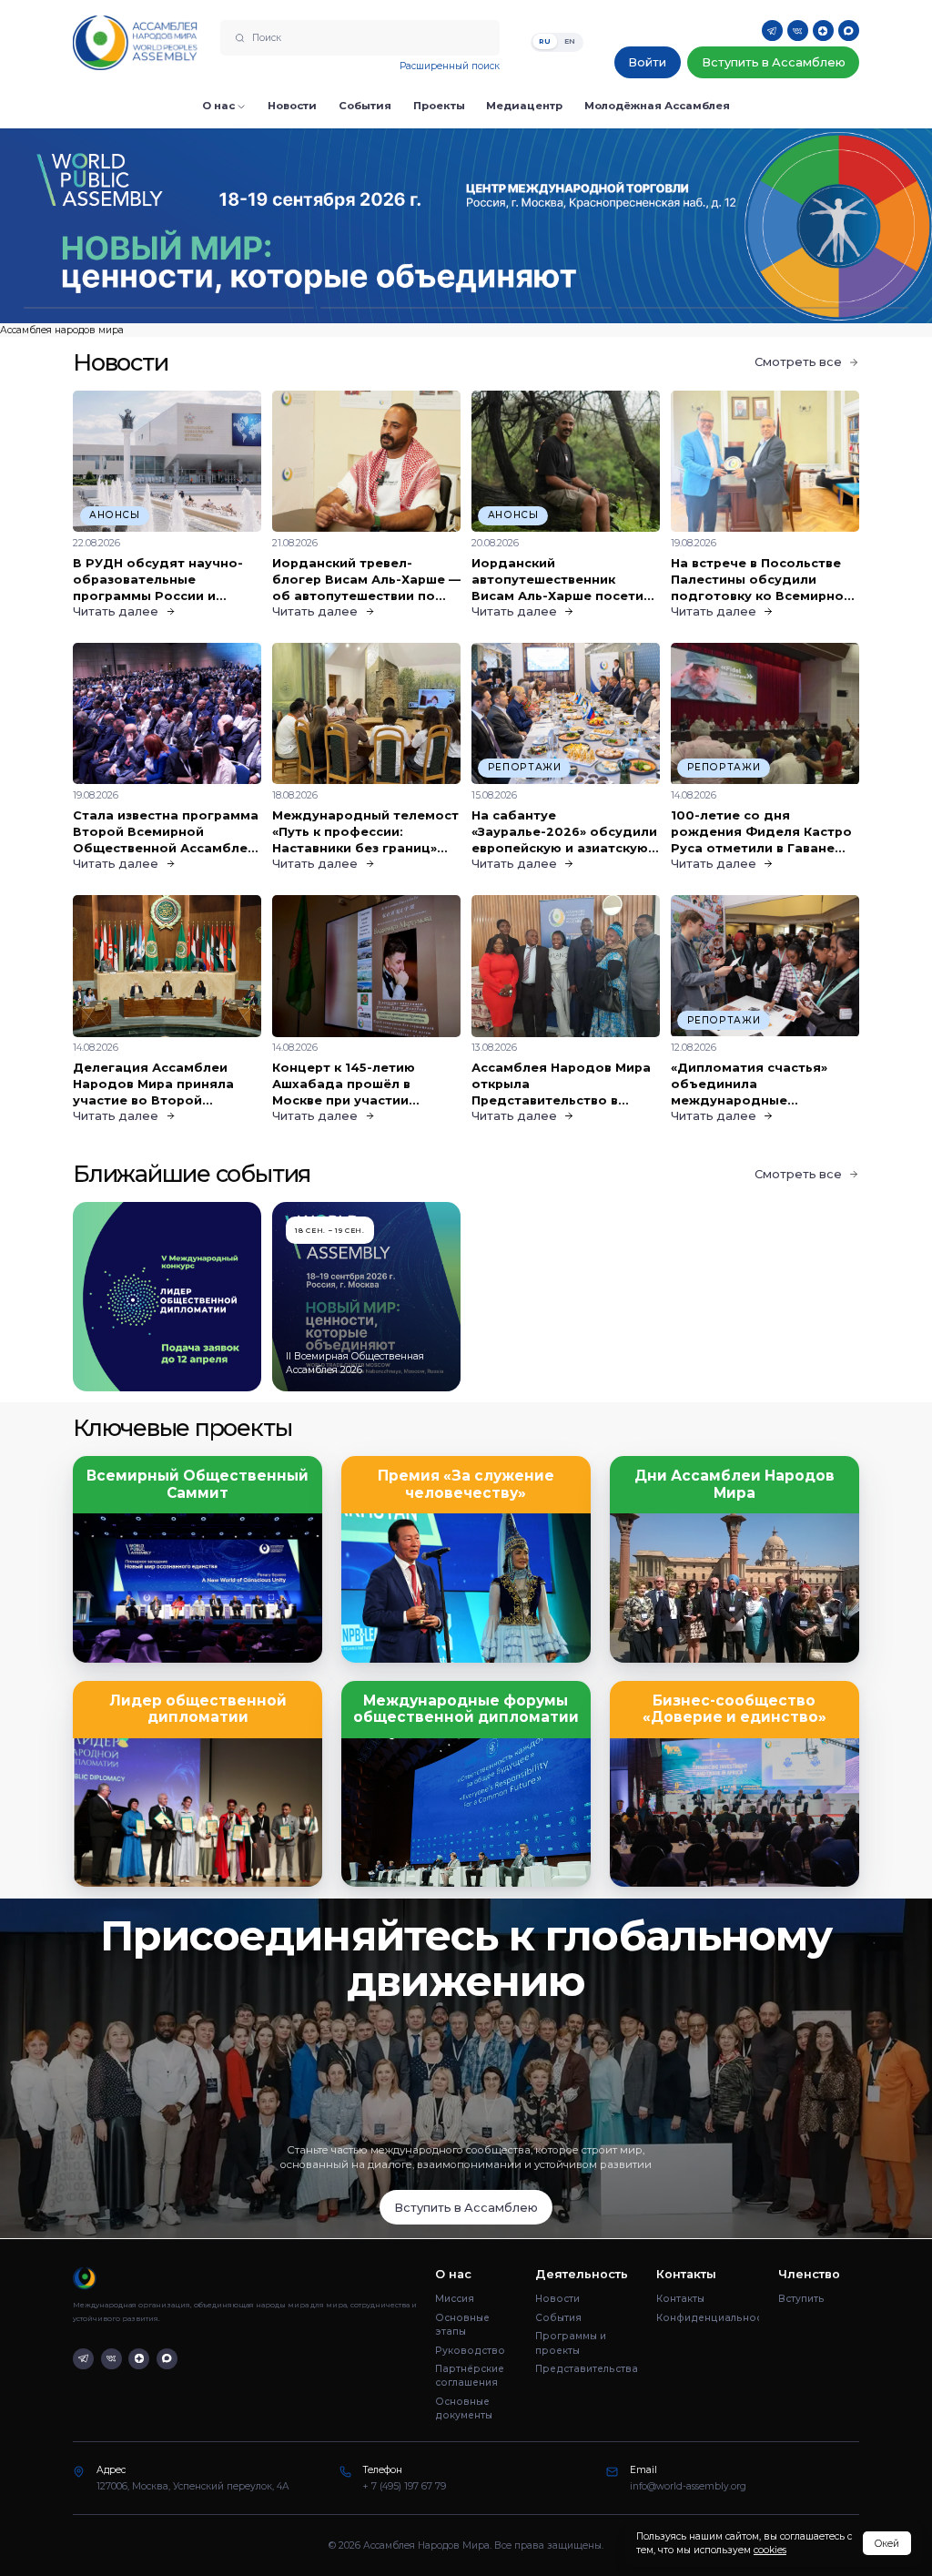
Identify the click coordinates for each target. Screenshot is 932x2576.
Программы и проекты (571, 2343)
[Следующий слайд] (815, 225)
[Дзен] (823, 31)
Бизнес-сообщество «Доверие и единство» (734, 1709)
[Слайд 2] (466, 308)
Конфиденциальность (708, 2318)
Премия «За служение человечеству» (466, 1484)
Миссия (455, 2299)
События (558, 2318)
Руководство (470, 2351)
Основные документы (464, 2408)
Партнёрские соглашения (470, 2376)
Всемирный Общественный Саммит (198, 1484)
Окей (887, 2544)
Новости (557, 2299)
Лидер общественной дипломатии (198, 1709)
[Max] (849, 31)
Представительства (587, 2369)
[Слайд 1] (169, 308)
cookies (770, 2550)
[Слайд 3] (763, 308)
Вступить (801, 2299)
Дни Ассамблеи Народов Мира (734, 1484)
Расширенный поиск (450, 66)
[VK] (798, 31)
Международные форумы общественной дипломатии (466, 1709)
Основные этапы (462, 2325)
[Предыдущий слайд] (116, 225)
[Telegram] (772, 31)
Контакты (680, 2299)
